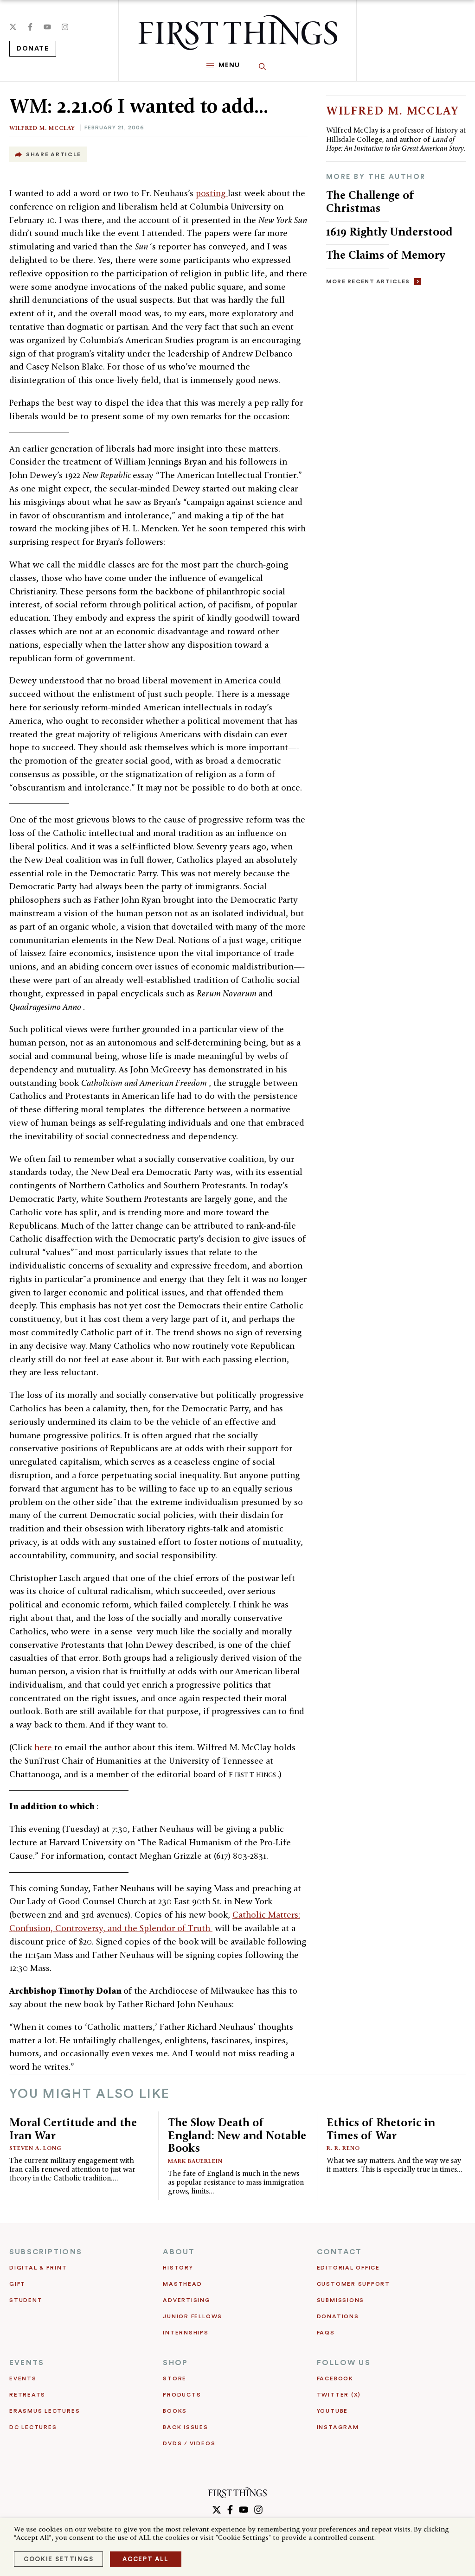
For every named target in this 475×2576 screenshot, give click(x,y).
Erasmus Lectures (45, 2411)
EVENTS (27, 2363)
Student (26, 2300)
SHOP (175, 2363)
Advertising (186, 2300)
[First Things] (238, 32)
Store (175, 2378)
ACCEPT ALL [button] (146, 2559)
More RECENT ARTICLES (368, 281)
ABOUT (179, 2252)
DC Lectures (33, 2427)
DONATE (33, 49)
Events (23, 2378)
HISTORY (178, 2268)
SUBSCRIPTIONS (46, 2252)
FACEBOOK (335, 2378)
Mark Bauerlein (195, 2161)
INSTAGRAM (338, 2427)
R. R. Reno (343, 2148)
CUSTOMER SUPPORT (353, 2284)
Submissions (340, 2300)
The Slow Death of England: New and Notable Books (237, 2135)
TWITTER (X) (339, 2395)
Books (175, 2411)
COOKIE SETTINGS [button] (58, 2559)
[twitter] (13, 27)
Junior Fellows (193, 2316)
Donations (338, 2316)
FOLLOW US (344, 2363)
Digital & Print (38, 2268)
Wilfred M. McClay (42, 128)
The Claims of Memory (386, 255)
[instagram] (65, 27)
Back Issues (185, 2427)
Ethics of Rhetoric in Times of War (381, 2129)
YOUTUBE (332, 2411)
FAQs (326, 2333)
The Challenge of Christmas (370, 201)
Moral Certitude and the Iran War (73, 2129)
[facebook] (30, 27)
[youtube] (47, 27)
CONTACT (340, 2252)
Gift (17, 2284)
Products (182, 2395)
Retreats (27, 2395)
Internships (186, 2333)
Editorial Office (348, 2268)
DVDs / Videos (189, 2443)
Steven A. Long (35, 2148)
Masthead (182, 2284)
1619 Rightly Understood (389, 232)
